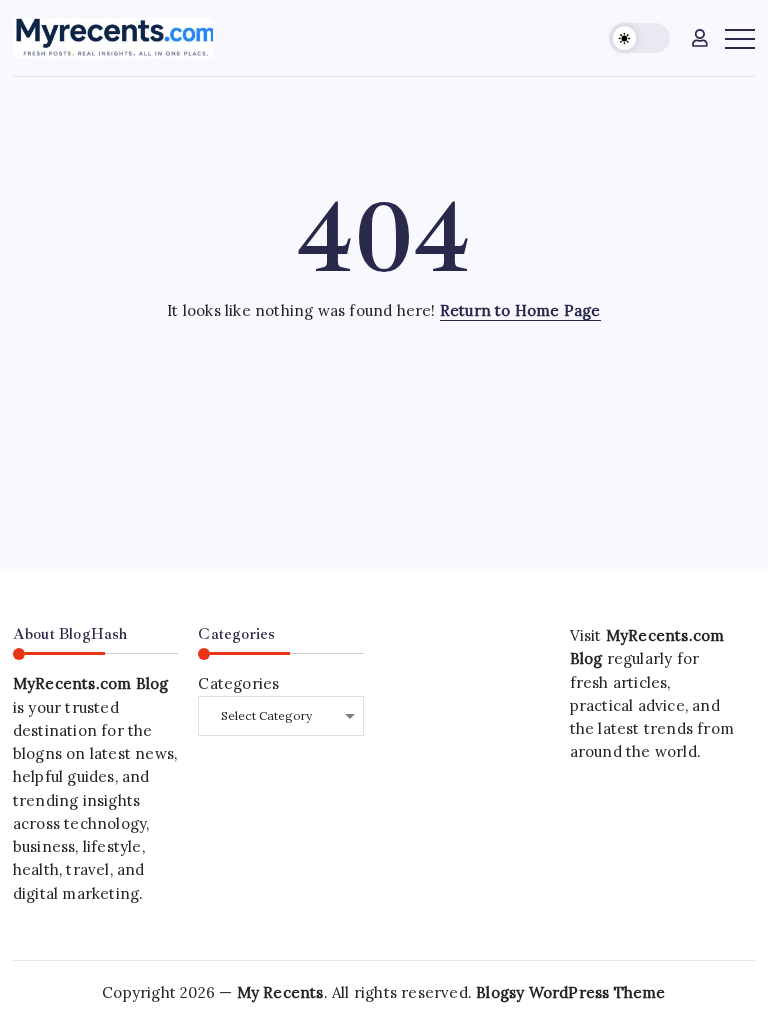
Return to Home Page (520, 310)
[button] (639, 38)
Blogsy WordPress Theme (570, 992)
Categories (238, 683)
